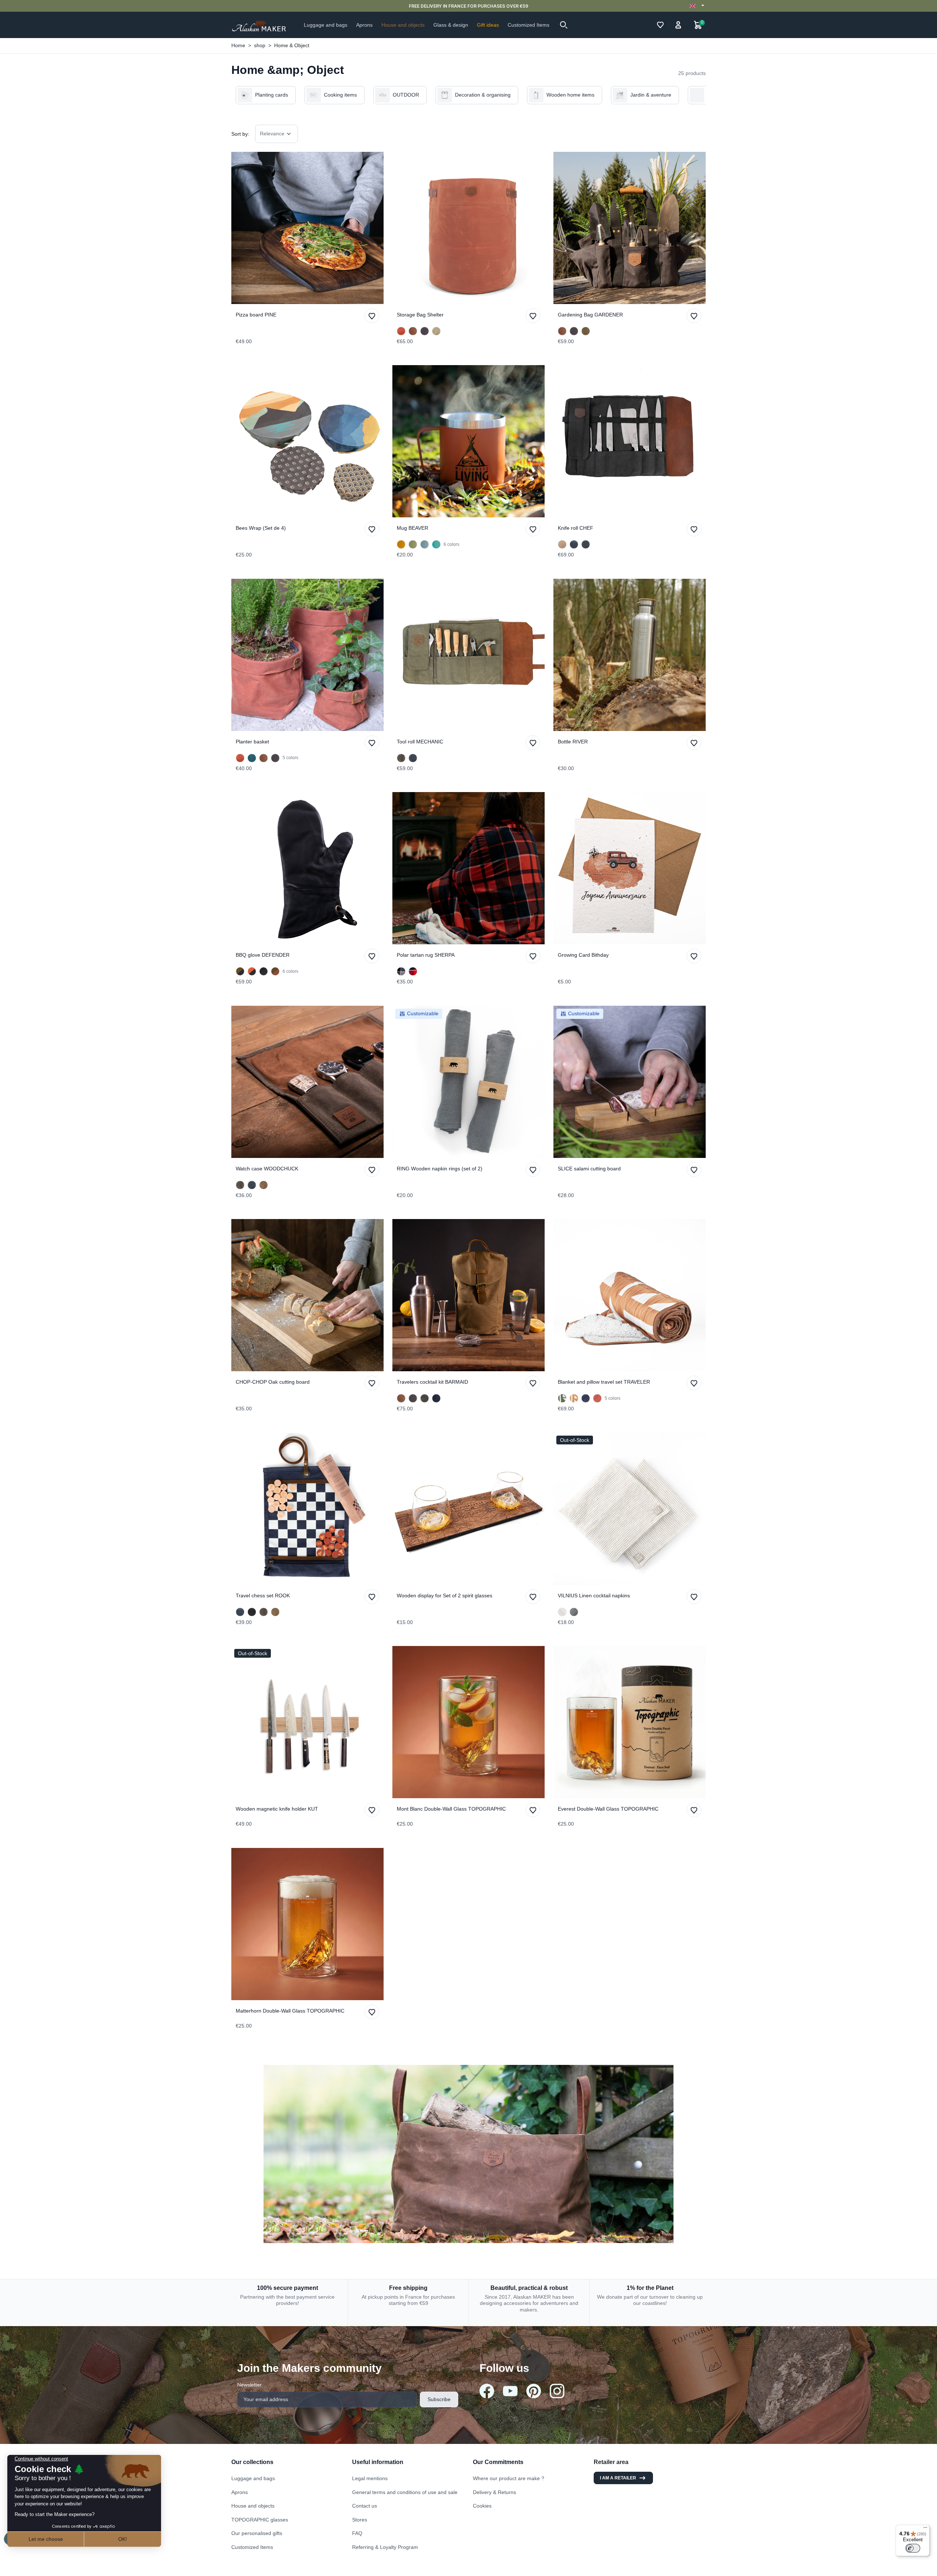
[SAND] (562, 544)
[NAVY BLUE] (574, 544)
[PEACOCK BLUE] (436, 544)
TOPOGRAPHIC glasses (260, 2520)
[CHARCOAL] (425, 331)
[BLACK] (252, 1612)
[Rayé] (562, 1612)
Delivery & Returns (494, 2492)
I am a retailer (618, 2478)
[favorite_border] (307, 228)
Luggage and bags (253, 2478)
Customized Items (252, 2547)
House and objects (253, 2506)
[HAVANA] (413, 331)
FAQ (357, 2533)
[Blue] (401, 971)
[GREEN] (413, 544)
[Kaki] (562, 1398)
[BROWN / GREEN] (275, 971)
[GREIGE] (436, 331)
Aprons (240, 2492)
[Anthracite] (574, 1612)
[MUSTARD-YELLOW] (401, 544)
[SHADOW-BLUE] (252, 758)
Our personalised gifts (257, 2533)
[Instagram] (557, 2391)
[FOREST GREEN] (425, 1398)
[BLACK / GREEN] (240, 971)
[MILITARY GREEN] (586, 331)
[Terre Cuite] (597, 1398)
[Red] (413, 971)
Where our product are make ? (509, 2478)
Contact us (365, 2506)
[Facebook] (487, 2391)
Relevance (272, 134)
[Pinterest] (534, 2391)
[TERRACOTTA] (401, 331)
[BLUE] (425, 544)
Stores (360, 2520)
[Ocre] (574, 1398)
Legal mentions (370, 2478)
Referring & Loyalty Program (385, 2547)
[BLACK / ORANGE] (252, 971)
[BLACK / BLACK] (264, 971)
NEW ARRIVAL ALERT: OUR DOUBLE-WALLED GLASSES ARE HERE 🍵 (468, 6)
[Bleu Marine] (586, 1398)
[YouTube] (510, 2391)
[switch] (913, 2548)
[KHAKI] (401, 758)
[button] (564, 25)
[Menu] (925, 2529)
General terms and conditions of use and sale (405, 2492)
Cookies (482, 2506)
